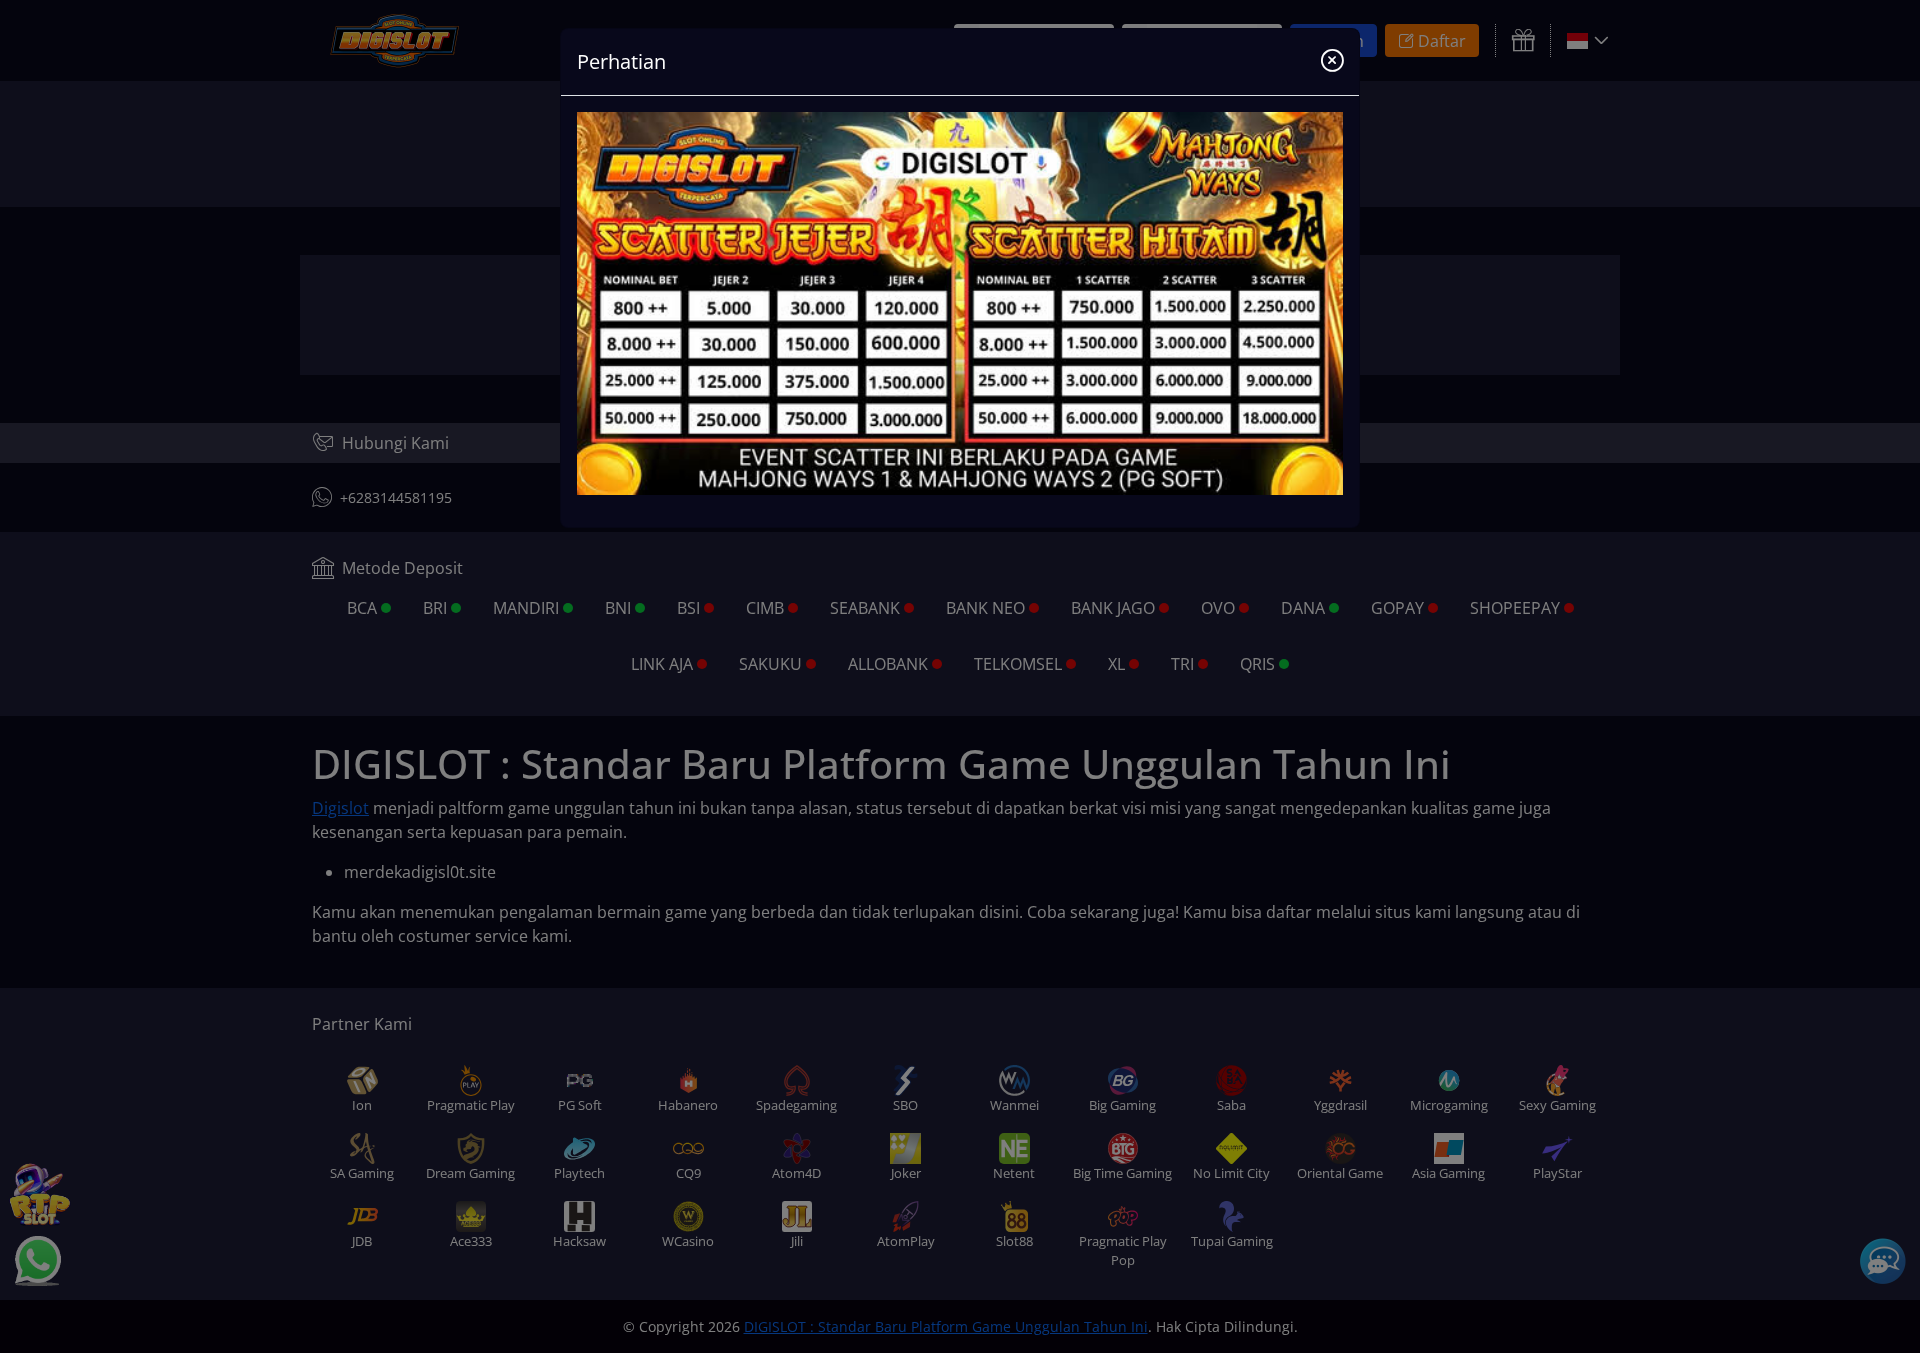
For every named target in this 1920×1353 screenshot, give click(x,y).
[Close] (1332, 62)
